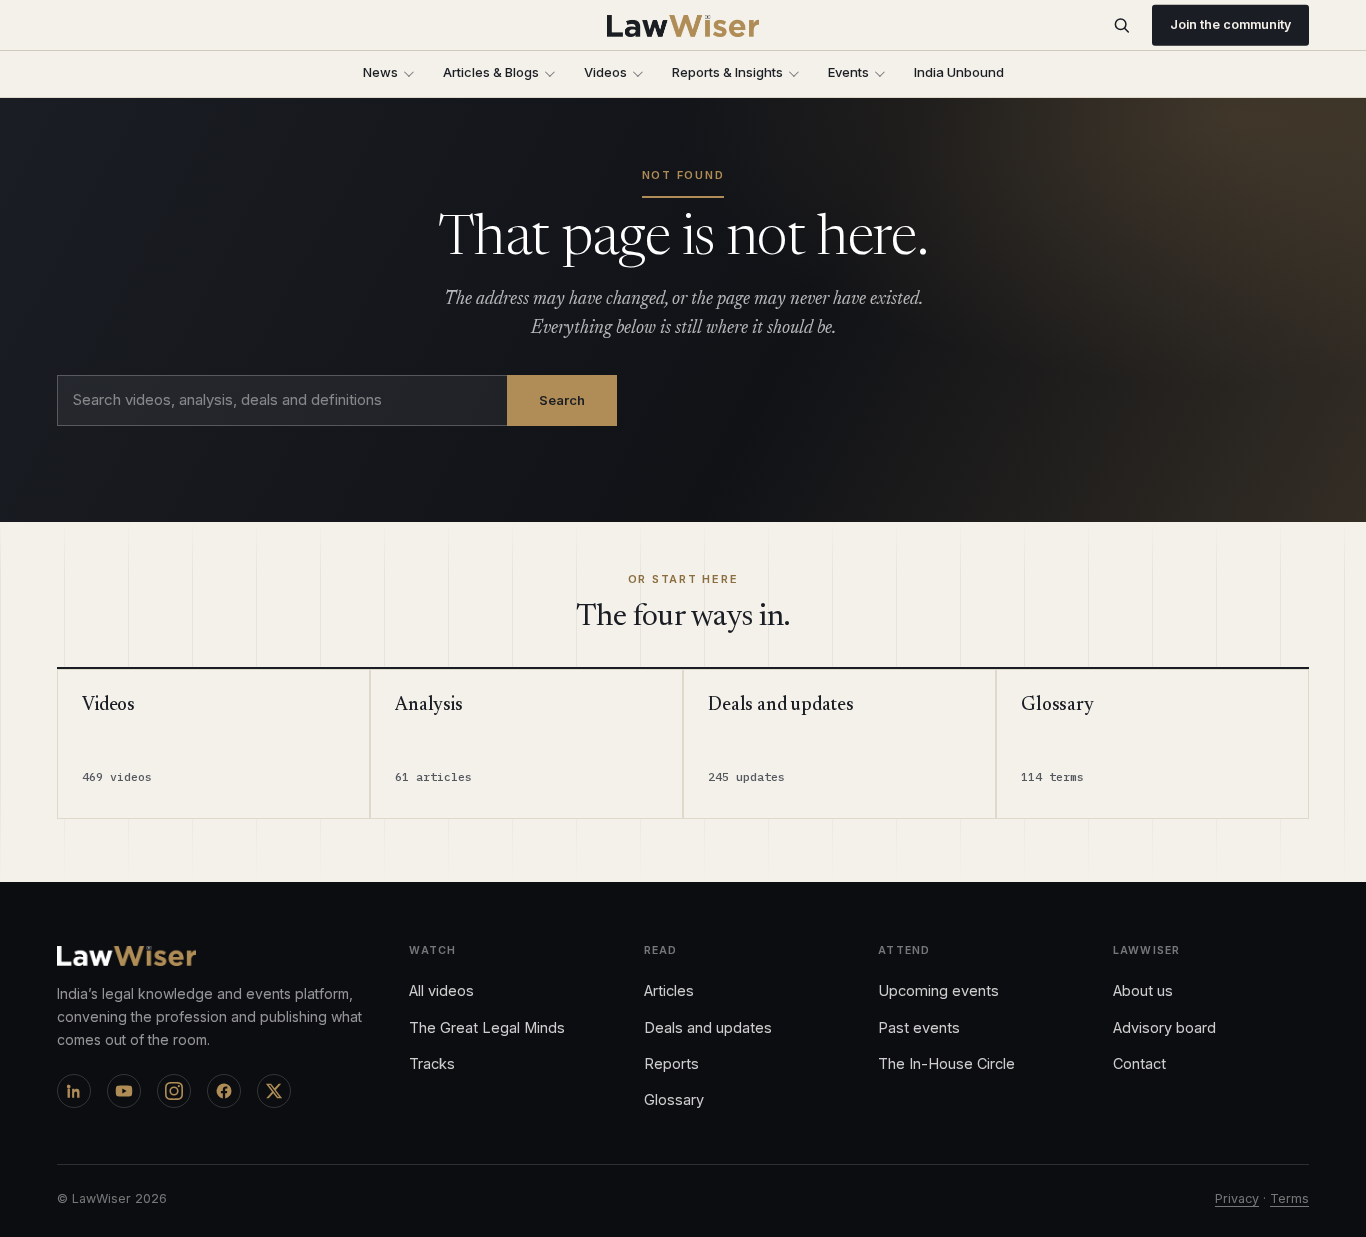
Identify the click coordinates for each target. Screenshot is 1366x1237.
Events (848, 72)
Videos (605, 72)
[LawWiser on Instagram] (174, 1091)
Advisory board (1164, 1027)
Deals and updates (708, 1027)
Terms (1289, 1198)
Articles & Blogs (491, 72)
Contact (1139, 1063)
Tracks (432, 1063)
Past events (919, 1027)
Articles (669, 990)
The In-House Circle (946, 1063)
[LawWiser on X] (274, 1091)
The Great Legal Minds (487, 1027)
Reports (671, 1063)
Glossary (674, 1099)
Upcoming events (938, 990)
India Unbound (959, 72)
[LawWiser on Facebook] (224, 1091)
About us (1143, 990)
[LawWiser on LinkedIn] (74, 1091)
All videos (441, 990)
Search (562, 400)
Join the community (1230, 24)
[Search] (1121, 25)
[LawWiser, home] (683, 26)
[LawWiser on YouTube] (124, 1091)
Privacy (1237, 1198)
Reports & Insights (727, 72)
